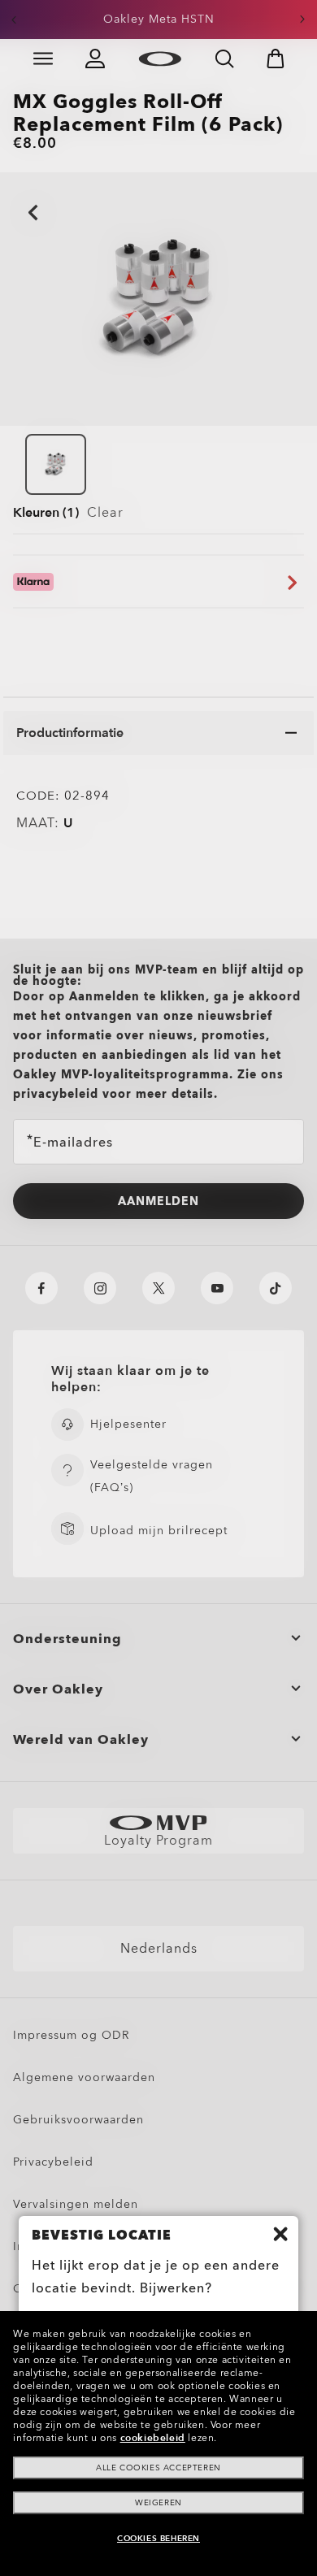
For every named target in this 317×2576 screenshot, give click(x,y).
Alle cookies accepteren (158, 2468)
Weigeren (158, 2503)
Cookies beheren (158, 2539)
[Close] (280, 2234)
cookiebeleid (153, 2438)
